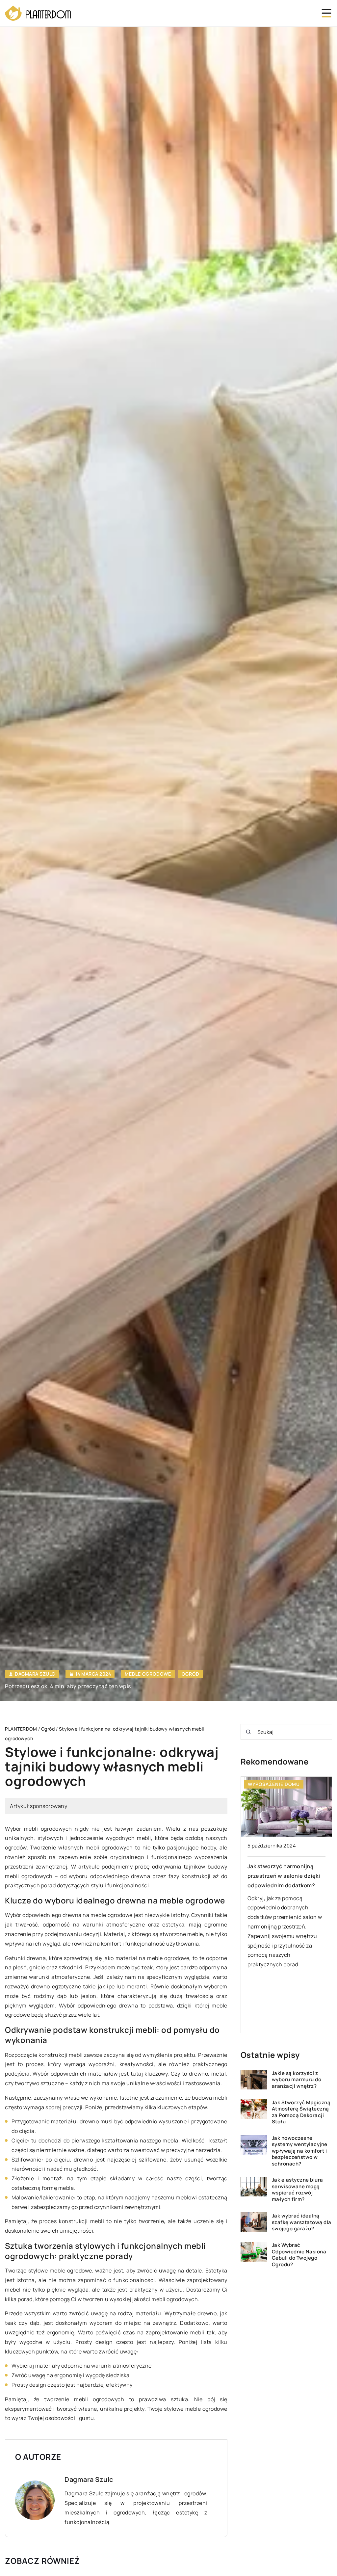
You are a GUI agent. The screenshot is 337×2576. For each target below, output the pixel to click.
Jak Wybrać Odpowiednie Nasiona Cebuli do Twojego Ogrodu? (299, 2255)
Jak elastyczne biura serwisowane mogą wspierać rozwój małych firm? (298, 2190)
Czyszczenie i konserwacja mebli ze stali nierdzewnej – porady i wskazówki (284, 1876)
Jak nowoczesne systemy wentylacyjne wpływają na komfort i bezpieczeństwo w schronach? (300, 2151)
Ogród (191, 1674)
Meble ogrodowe (148, 1674)
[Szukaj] (248, 1732)
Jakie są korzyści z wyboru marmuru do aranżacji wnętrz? (297, 2080)
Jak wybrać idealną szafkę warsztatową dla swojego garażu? (302, 2222)
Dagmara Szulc (35, 1674)
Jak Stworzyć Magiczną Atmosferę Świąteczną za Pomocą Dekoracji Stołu (301, 2112)
